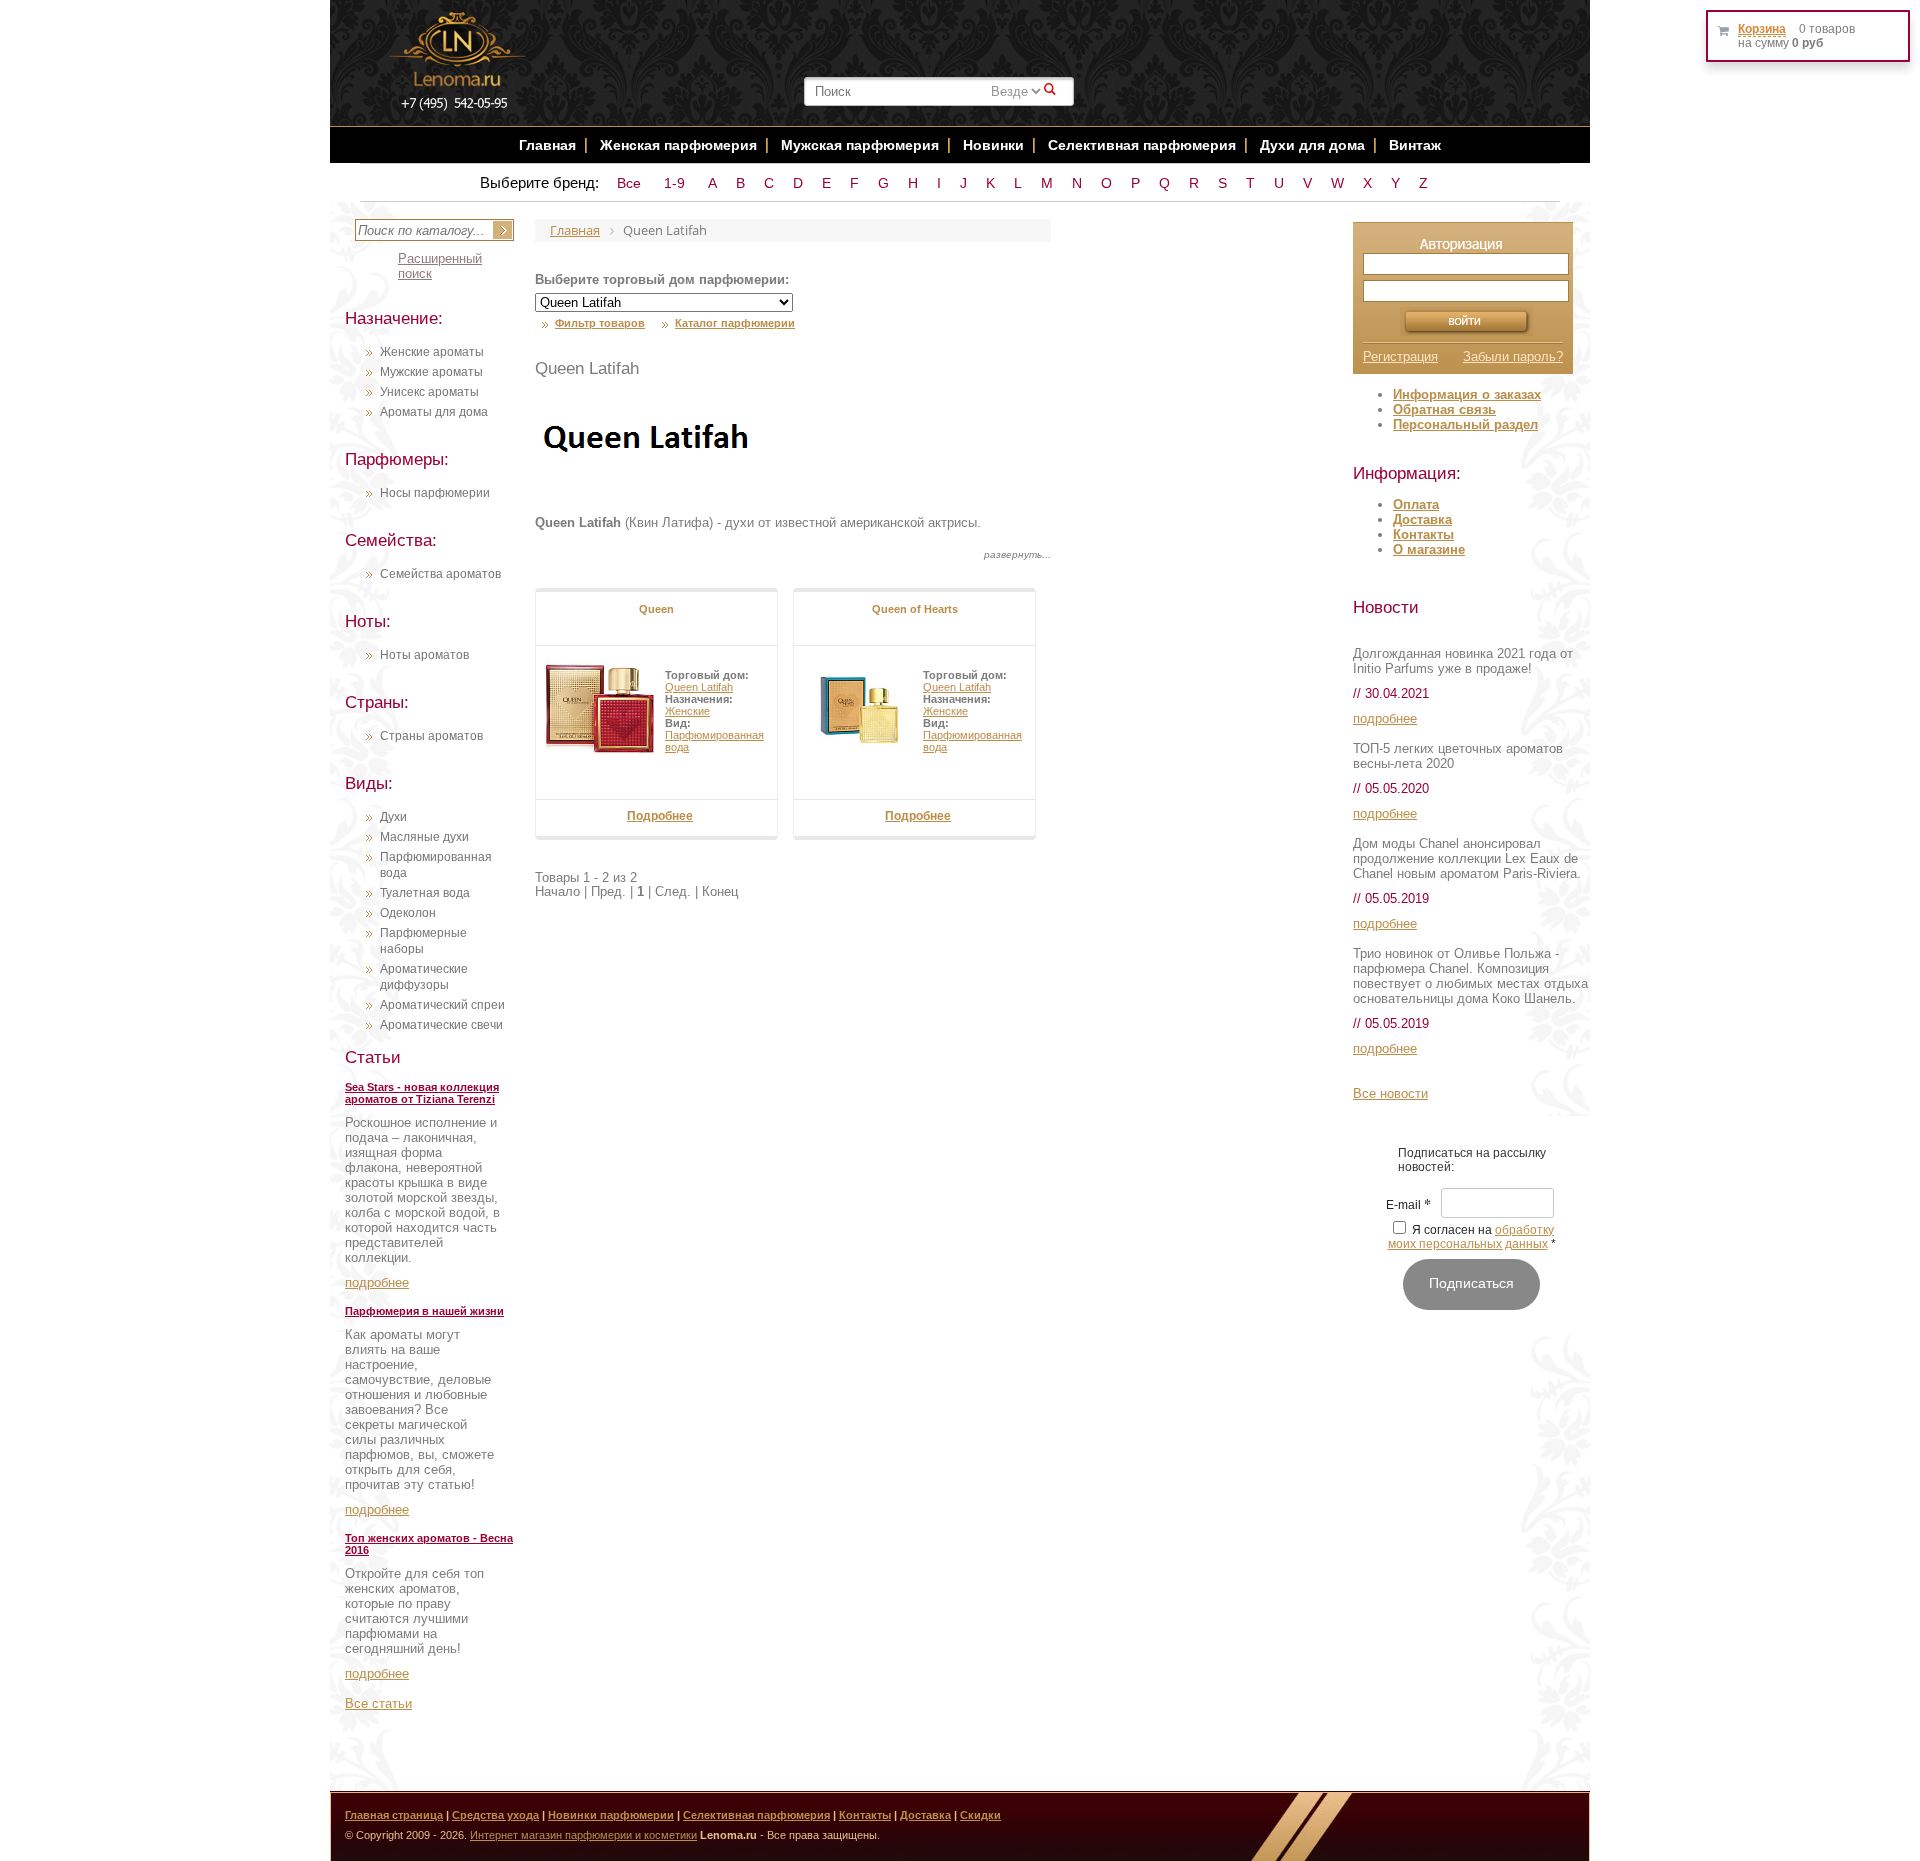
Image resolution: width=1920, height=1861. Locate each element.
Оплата (1416, 504)
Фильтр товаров (600, 323)
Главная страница (394, 1815)
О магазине (1429, 549)
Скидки (980, 1815)
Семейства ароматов (440, 574)
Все (629, 183)
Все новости (1390, 1093)
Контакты (1423, 534)
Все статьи (378, 1703)
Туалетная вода (425, 893)
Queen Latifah (699, 687)
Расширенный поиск (440, 266)
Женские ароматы (432, 352)
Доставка (1422, 519)
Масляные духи (424, 837)
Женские (687, 711)
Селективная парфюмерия (1142, 145)
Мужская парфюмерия (860, 145)
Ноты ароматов (424, 655)
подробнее (377, 1282)
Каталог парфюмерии (735, 323)
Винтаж (1415, 145)
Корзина (1762, 29)
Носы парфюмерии (435, 493)
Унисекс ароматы (429, 392)
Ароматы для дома (434, 412)
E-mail (1408, 1206)
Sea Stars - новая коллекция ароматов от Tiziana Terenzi (422, 1093)
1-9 (674, 183)
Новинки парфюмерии (611, 1815)
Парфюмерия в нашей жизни (424, 1311)
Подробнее (660, 816)
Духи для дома (1312, 145)
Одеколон (408, 913)
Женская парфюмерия (678, 145)
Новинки (995, 145)
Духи (393, 817)
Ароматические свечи (441, 1025)
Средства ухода (495, 1815)
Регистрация (1400, 356)
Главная (547, 145)
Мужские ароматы (431, 372)
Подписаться (1471, 1283)
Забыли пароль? (1513, 356)
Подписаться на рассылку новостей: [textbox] (1472, 1160)
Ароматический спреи (442, 1005)
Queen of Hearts (915, 609)
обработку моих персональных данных (1471, 1237)
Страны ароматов (431, 736)
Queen (656, 609)
